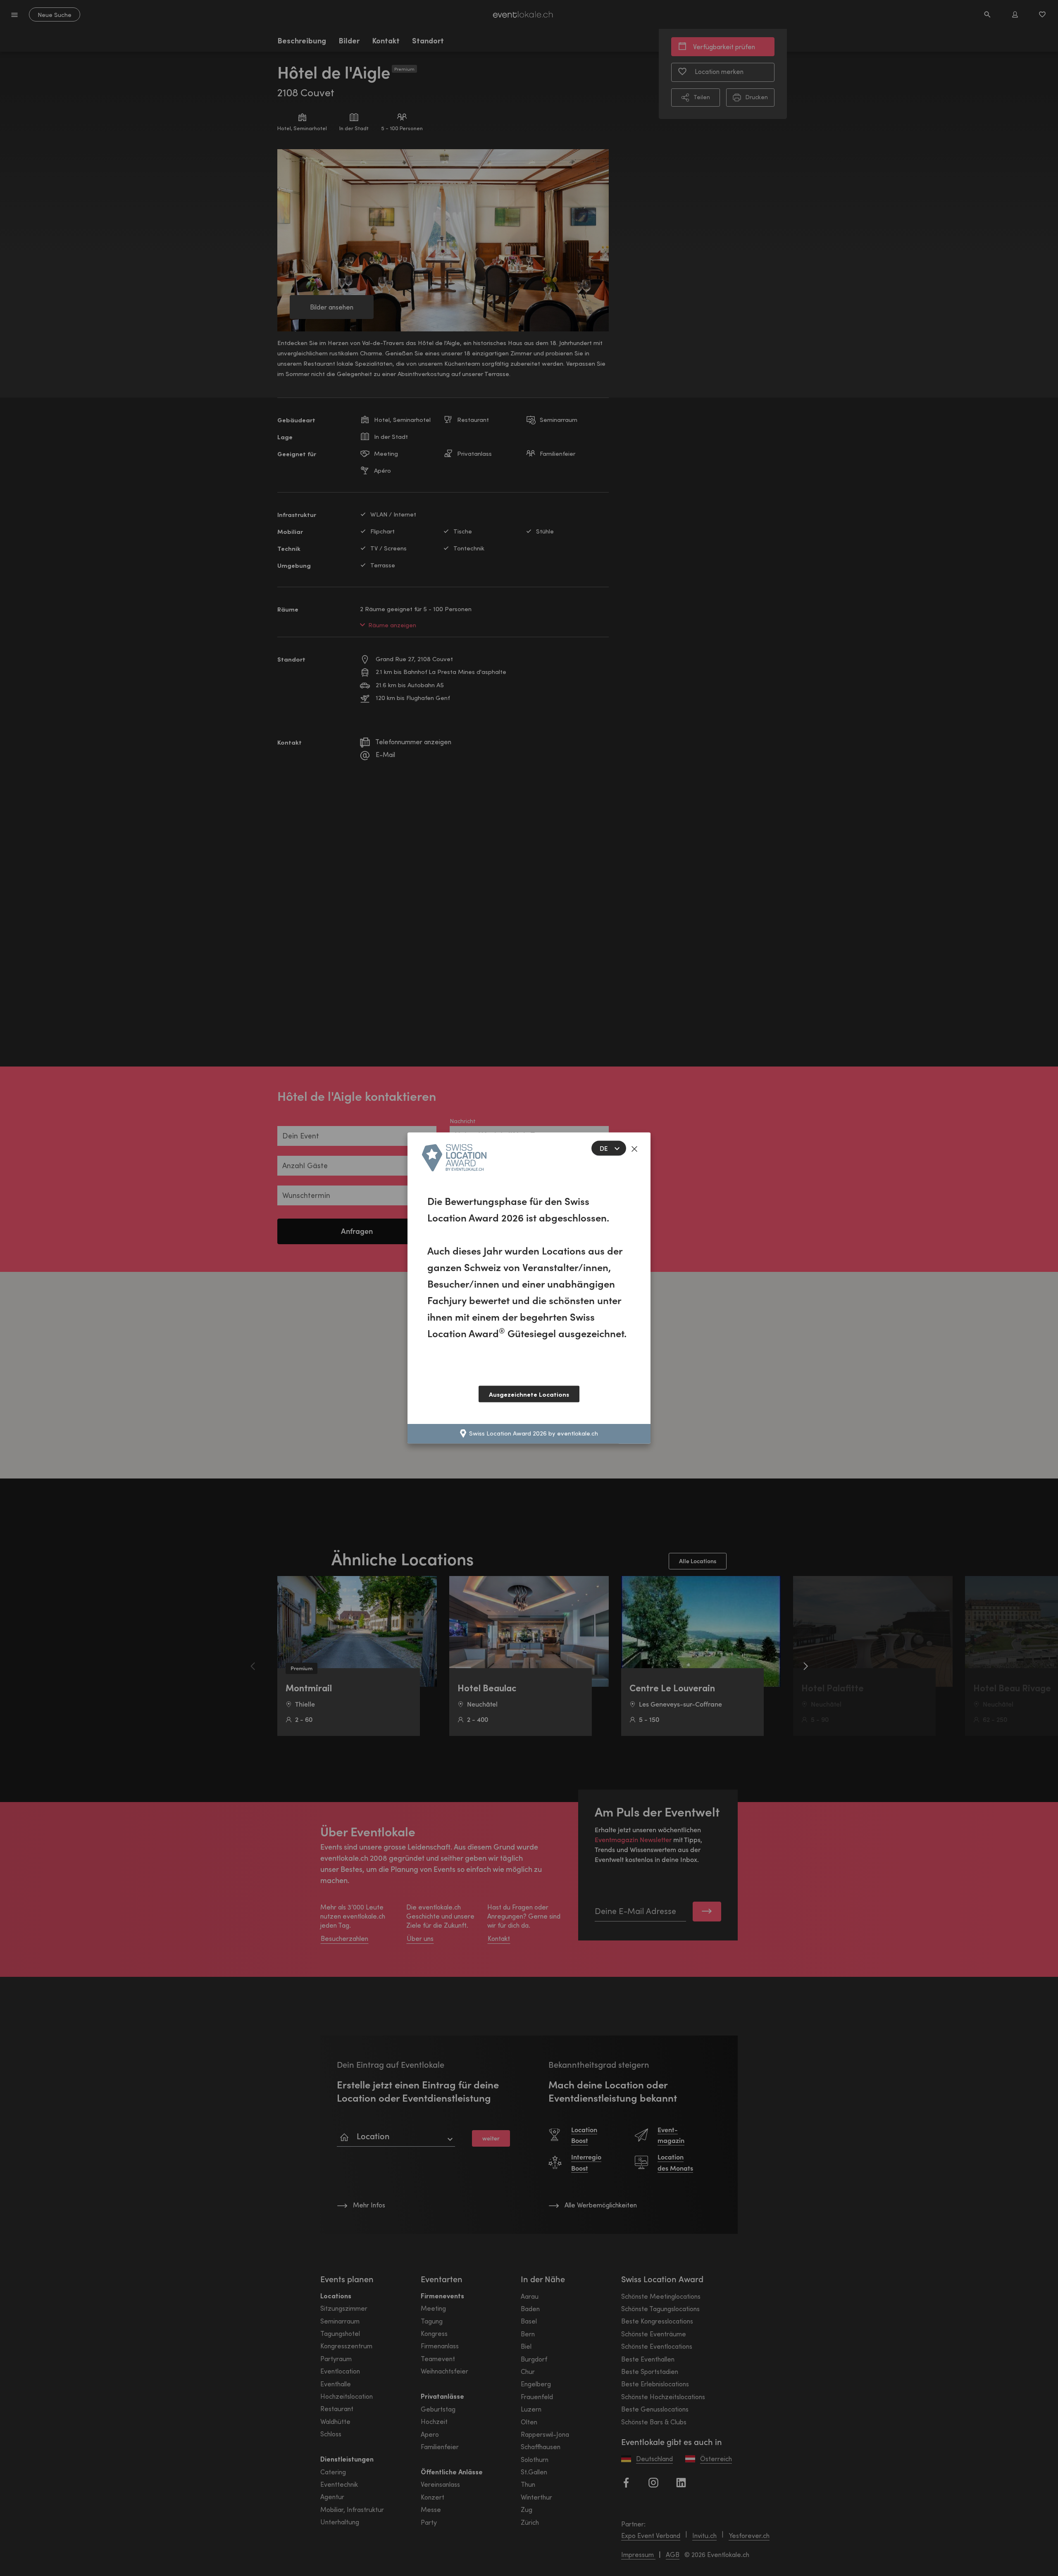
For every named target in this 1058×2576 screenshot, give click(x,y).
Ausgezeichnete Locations (529, 1394)
